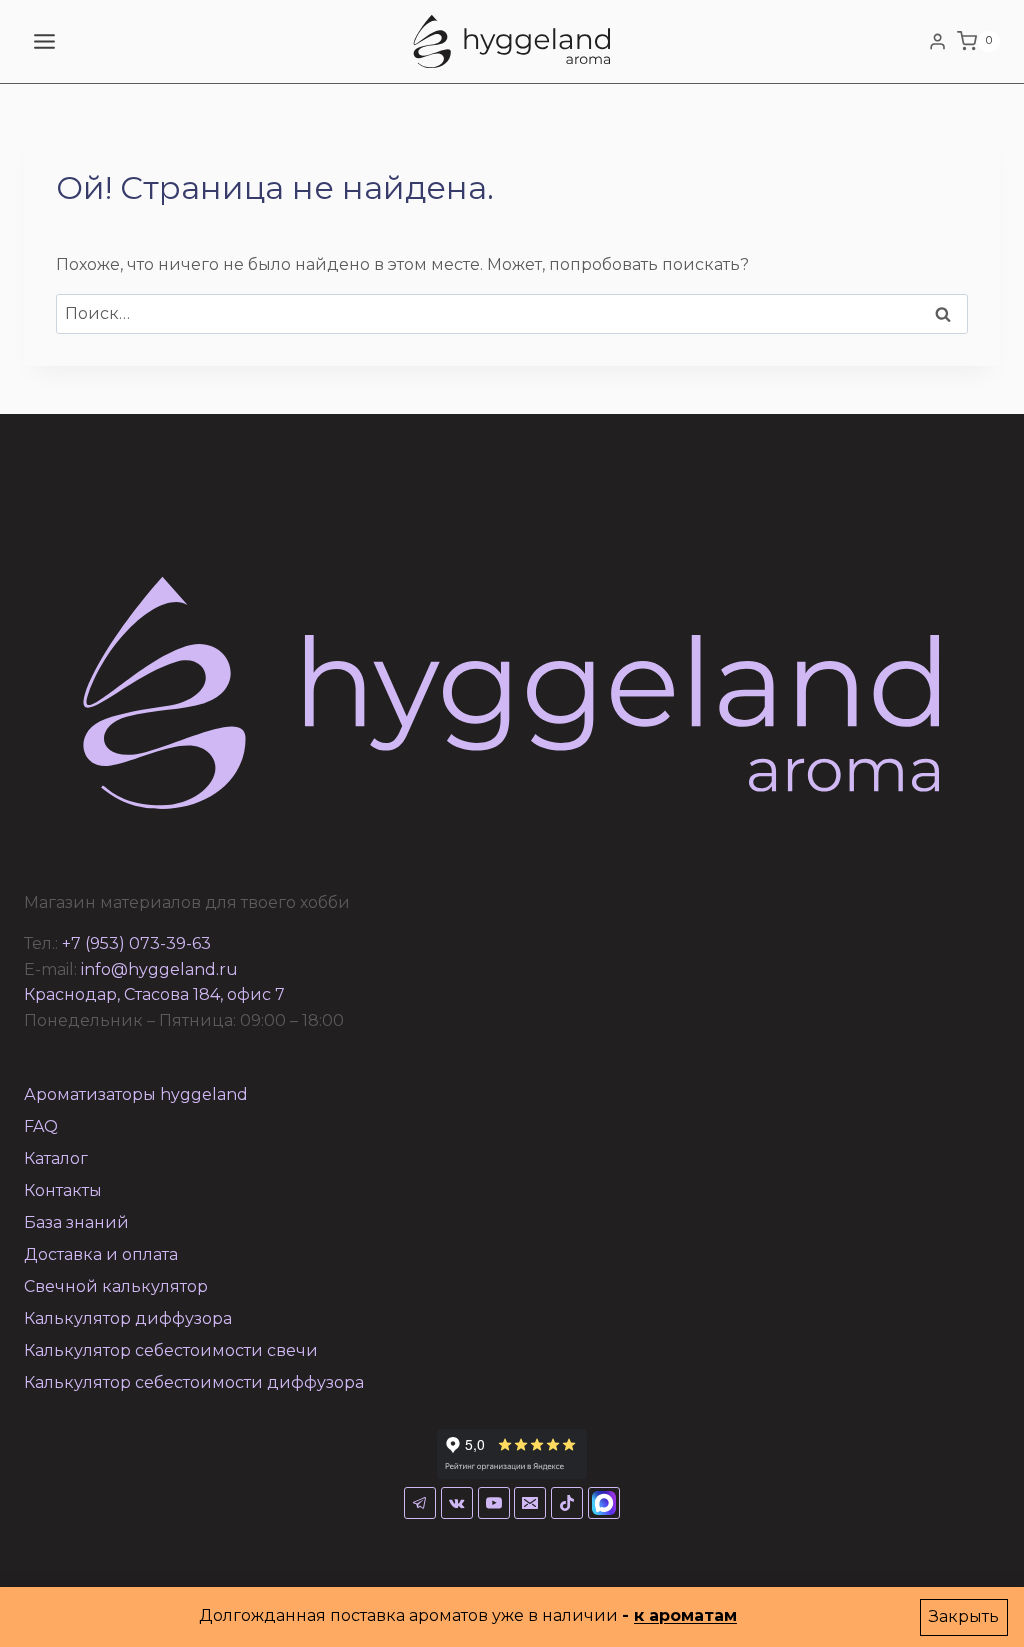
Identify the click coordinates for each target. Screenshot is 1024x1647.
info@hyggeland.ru (159, 969)
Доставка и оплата (101, 1254)
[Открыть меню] (45, 41)
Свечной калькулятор (116, 1286)
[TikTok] (567, 1503)
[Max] (604, 1503)
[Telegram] (420, 1503)
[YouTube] (494, 1503)
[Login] (937, 41)
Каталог (56, 1158)
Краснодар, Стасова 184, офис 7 (154, 994)
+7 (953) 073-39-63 (136, 943)
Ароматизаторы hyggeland (136, 1094)
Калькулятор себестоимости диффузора (194, 1382)
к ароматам (685, 1615)
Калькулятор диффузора (128, 1318)
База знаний (76, 1222)
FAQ (41, 1126)
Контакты (63, 1190)
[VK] (457, 1503)
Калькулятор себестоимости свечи (171, 1350)
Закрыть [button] (964, 1616)
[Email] (530, 1503)
